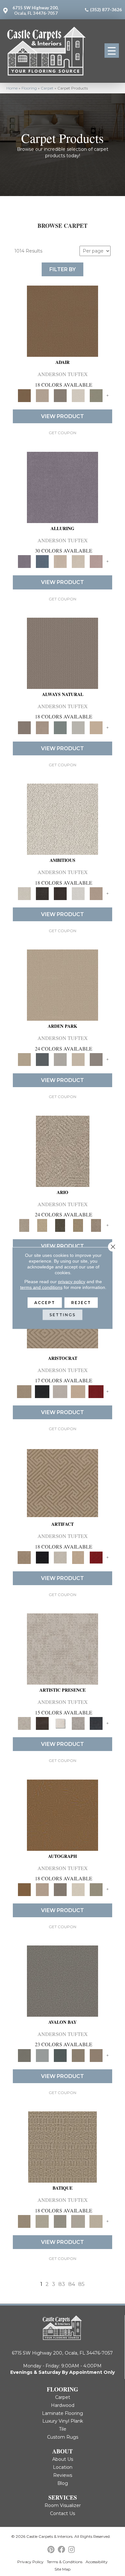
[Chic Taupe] (78, 2055)
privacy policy (72, 1282)
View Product (63, 416)
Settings (63, 1315)
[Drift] (78, 1059)
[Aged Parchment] (63, 2147)
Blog (63, 2483)
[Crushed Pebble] (78, 2221)
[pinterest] (51, 2550)
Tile (63, 2429)
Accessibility (97, 2562)
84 (72, 2284)
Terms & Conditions (65, 2562)
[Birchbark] (78, 561)
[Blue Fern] (60, 727)
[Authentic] (63, 985)
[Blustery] (78, 727)
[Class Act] (60, 395)
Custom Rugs (63, 2437)
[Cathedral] (60, 2221)
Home (12, 88)
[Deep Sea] (96, 1723)
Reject (81, 1303)
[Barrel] (63, 653)
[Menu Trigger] (112, 51)
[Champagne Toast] (42, 395)
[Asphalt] (63, 1980)
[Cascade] (60, 1391)
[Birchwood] (24, 1391)
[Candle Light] (60, 1723)
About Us (63, 2459)
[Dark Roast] (60, 893)
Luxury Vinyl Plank (63, 2421)
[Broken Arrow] (96, 1225)
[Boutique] (96, 727)
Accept (45, 1303)
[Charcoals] (42, 893)
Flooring (29, 88)
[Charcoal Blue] (60, 2055)
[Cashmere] (78, 1391)
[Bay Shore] (78, 1225)
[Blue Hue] (42, 1059)
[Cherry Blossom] (96, 1391)
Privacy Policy (30, 2562)
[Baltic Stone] (63, 1649)
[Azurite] (42, 561)
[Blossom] (96, 561)
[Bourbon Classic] (63, 321)
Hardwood (63, 2405)
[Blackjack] (42, 1391)
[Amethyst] (63, 487)
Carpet (47, 88)
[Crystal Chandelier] (96, 2221)
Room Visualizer (63, 2505)
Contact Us (63, 2513)
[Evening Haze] (96, 1059)
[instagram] (71, 2550)
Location (63, 2467)
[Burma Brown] (42, 1723)
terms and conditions (41, 1287)
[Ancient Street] (42, 2221)
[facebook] (61, 2550)
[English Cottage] (96, 395)
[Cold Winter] (78, 1723)
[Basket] (42, 727)
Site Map (63, 2569)
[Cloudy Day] (60, 1059)
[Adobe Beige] (63, 1151)
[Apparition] (60, 1225)
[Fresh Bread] (96, 893)
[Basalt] (60, 561)
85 (81, 2284)
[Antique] (42, 1225)
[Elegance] (78, 395)
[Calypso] (42, 2055)
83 (62, 2284)
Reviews (63, 2475)
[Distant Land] (96, 2055)
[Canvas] (63, 819)
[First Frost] (78, 893)
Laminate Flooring (63, 2413)
